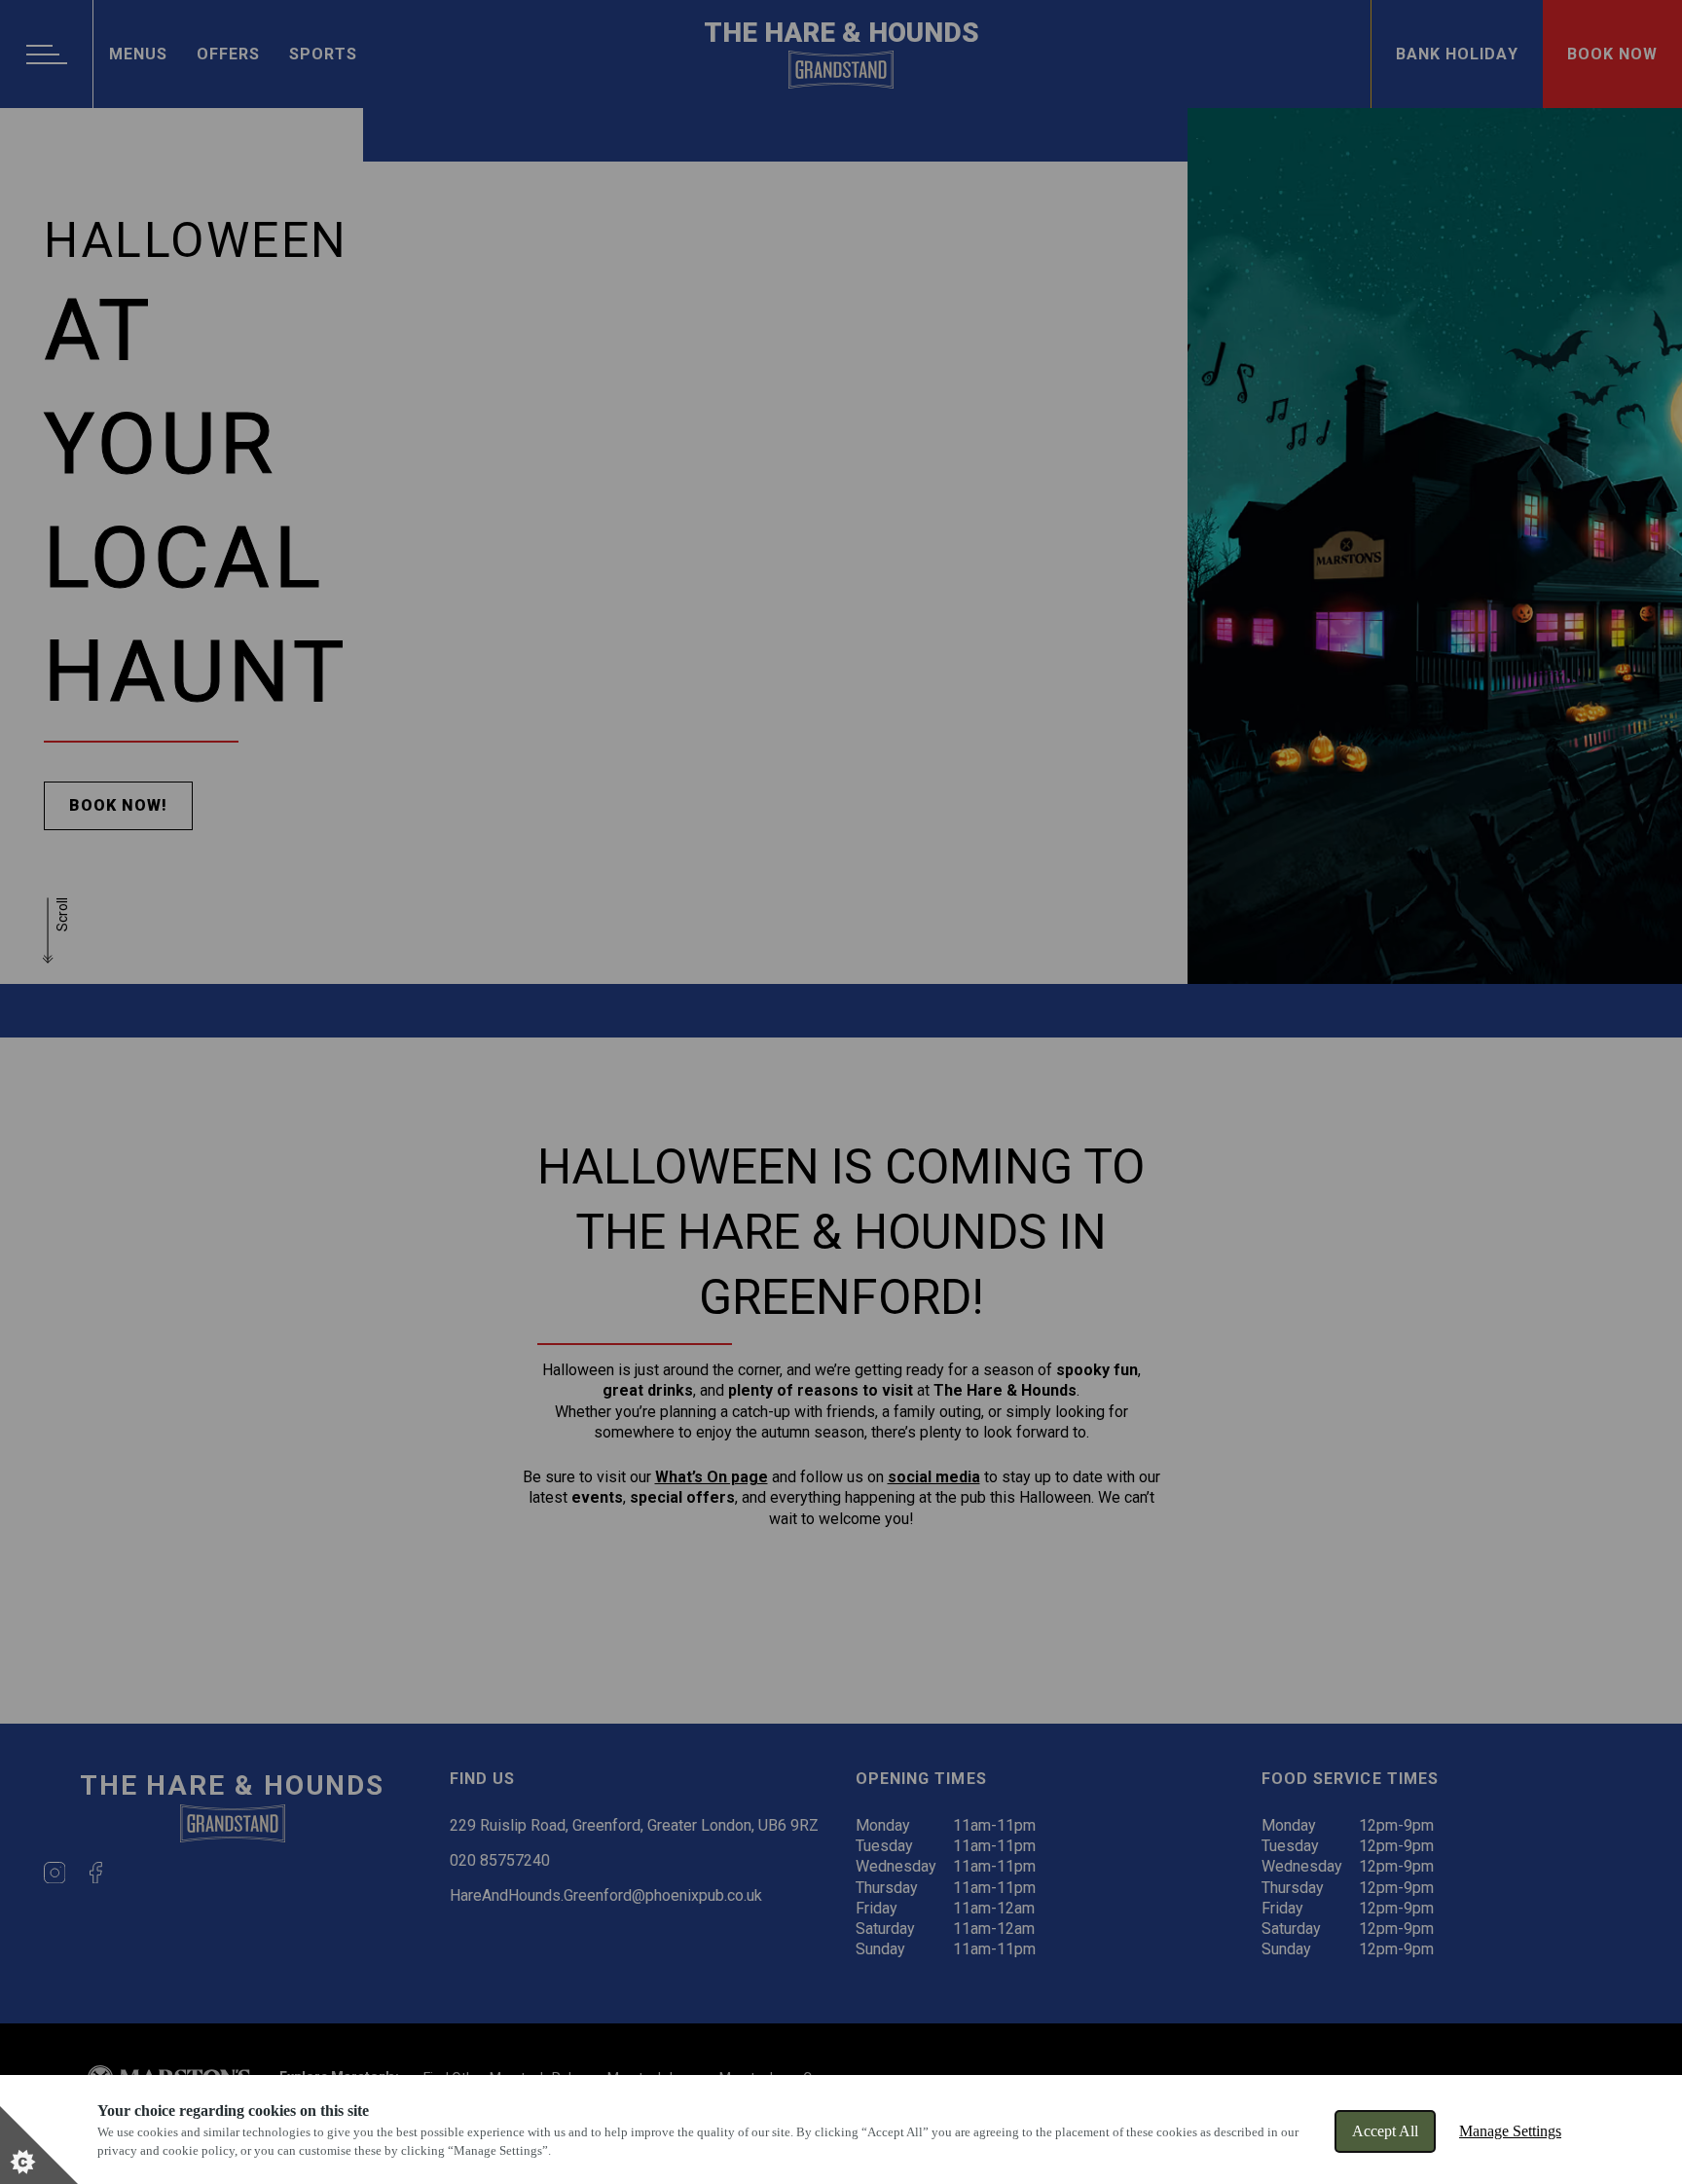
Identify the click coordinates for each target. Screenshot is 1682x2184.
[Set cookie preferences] (39, 2145)
